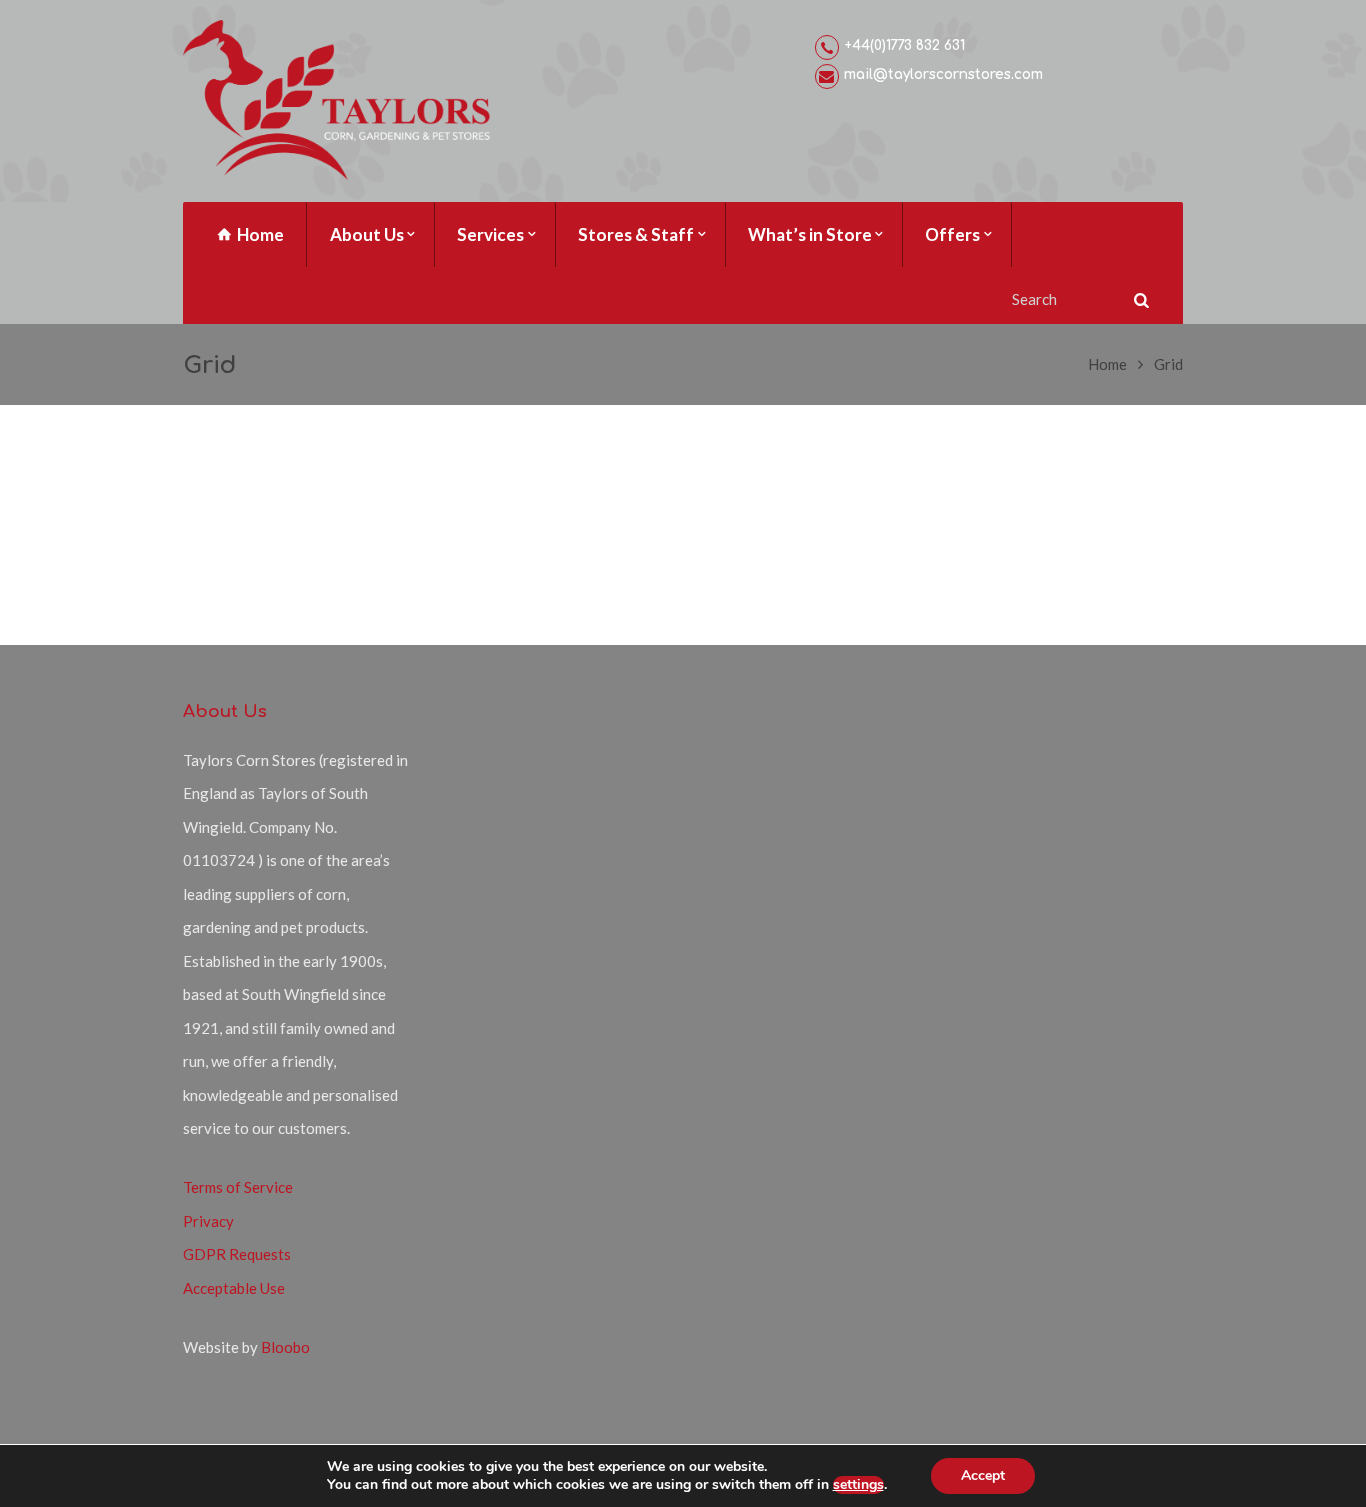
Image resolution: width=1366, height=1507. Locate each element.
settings (858, 1485)
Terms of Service (238, 1187)
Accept (983, 1475)
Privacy (208, 1221)
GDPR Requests (237, 1254)
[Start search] (1139, 299)
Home (1107, 364)
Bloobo (285, 1347)
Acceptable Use (234, 1288)
